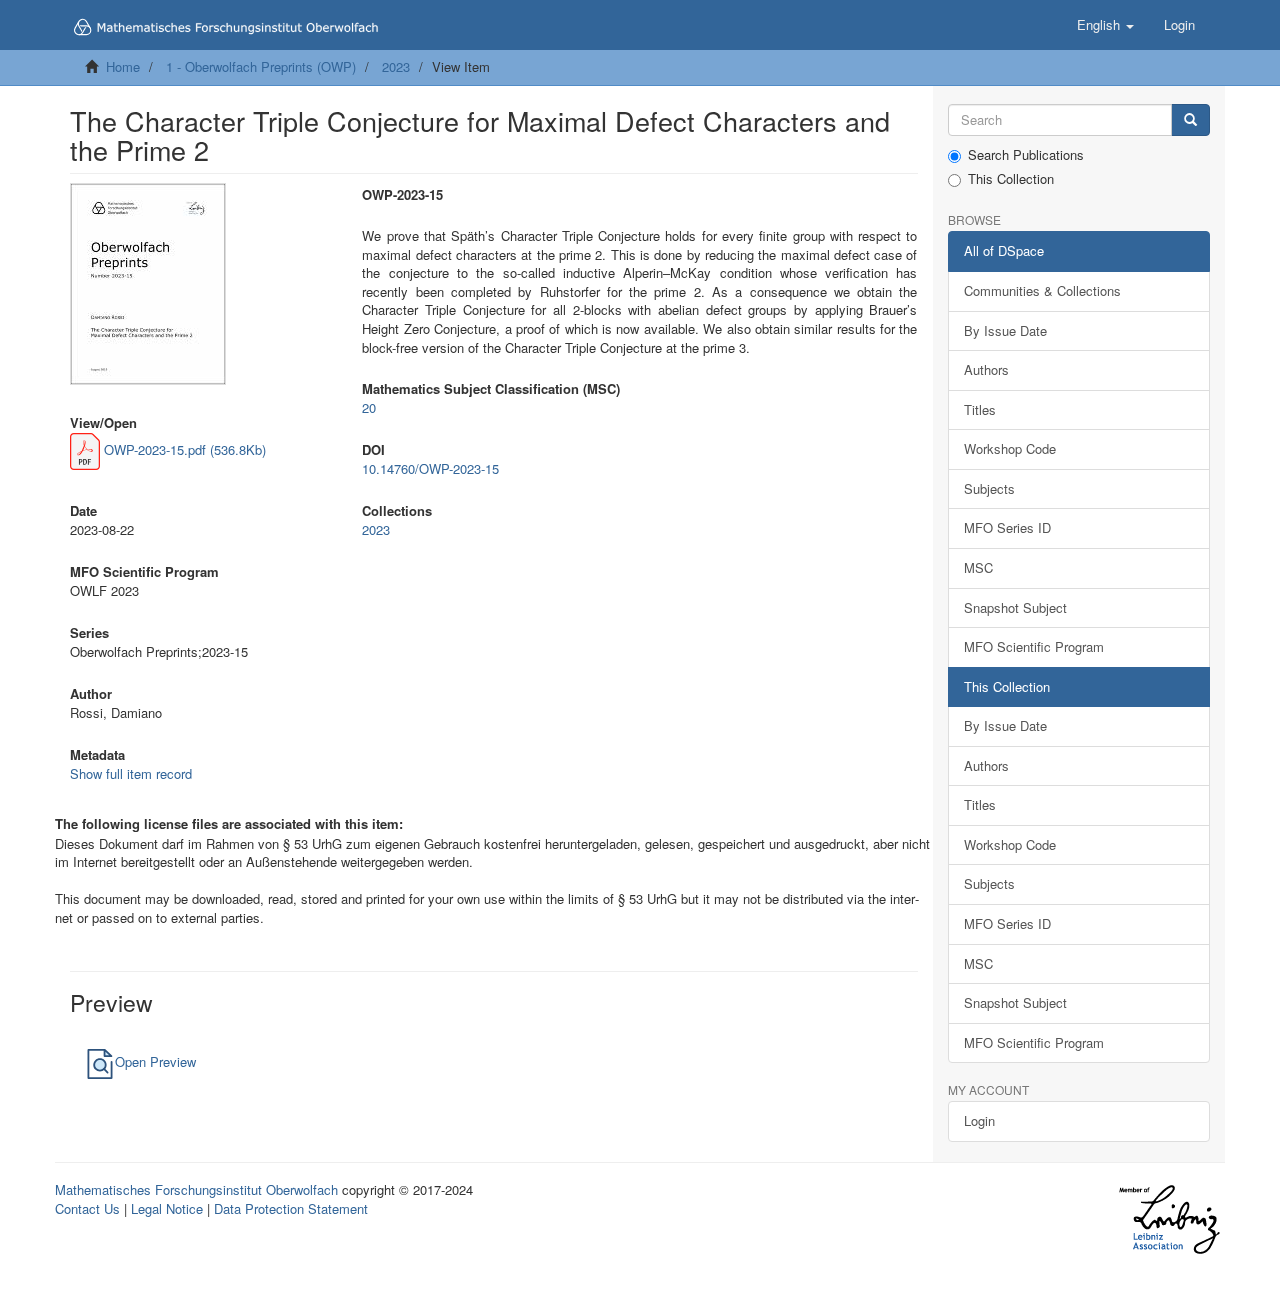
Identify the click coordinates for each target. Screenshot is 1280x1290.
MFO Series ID (1007, 527)
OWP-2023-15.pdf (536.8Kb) (183, 449)
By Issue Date (1005, 330)
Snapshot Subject (1015, 607)
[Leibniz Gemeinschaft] (1168, 1219)
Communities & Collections (1042, 290)
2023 (396, 66)
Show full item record (131, 773)
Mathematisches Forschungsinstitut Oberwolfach (196, 1189)
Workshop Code (1010, 448)
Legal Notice (167, 1208)
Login (979, 1120)
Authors (986, 369)
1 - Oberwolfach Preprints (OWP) (261, 66)
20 (369, 407)
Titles (980, 409)
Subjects (989, 488)
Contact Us (87, 1208)
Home (123, 66)
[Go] (1190, 120)
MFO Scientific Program (1034, 646)
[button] (1105, 25)
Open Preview (155, 1061)
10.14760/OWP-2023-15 (430, 468)
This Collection (1011, 179)
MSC (978, 567)
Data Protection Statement (291, 1208)
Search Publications (1026, 155)
